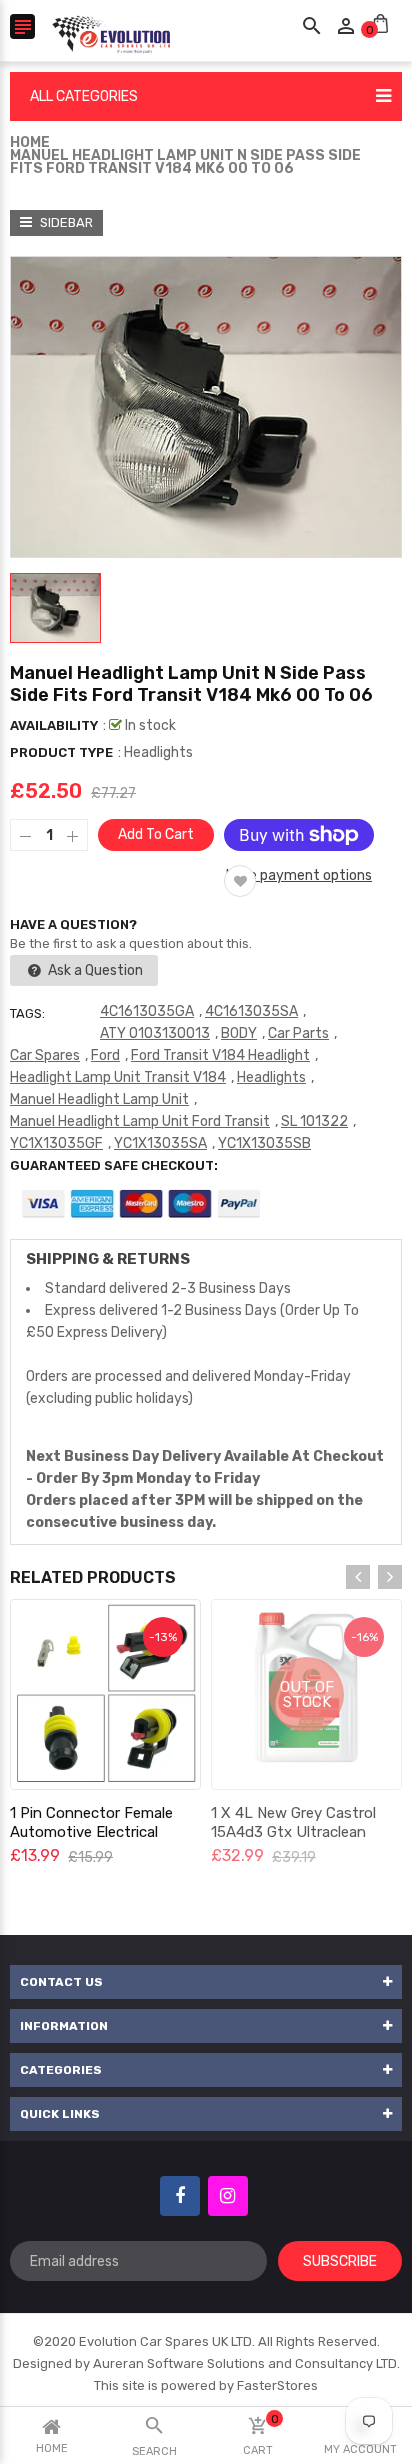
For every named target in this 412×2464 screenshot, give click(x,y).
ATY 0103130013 (155, 1033)
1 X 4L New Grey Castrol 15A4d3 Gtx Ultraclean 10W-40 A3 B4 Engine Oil (295, 1832)
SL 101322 (314, 1121)
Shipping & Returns (108, 1259)
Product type (61, 752)
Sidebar (65, 222)
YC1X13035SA (160, 1143)
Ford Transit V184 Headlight (220, 1055)
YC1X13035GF (56, 1143)
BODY (239, 1033)
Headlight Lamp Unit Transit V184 (118, 1077)
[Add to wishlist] (240, 881)
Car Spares (45, 1055)
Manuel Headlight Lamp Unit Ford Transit (140, 1121)
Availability (54, 725)
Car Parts (298, 1033)
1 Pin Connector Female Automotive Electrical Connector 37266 (91, 1832)
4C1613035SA (251, 1011)
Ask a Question (94, 970)
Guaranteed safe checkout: (114, 1165)
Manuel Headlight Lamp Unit (99, 1099)
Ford (105, 1055)
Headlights (271, 1077)
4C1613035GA (147, 1011)
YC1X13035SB (264, 1143)
